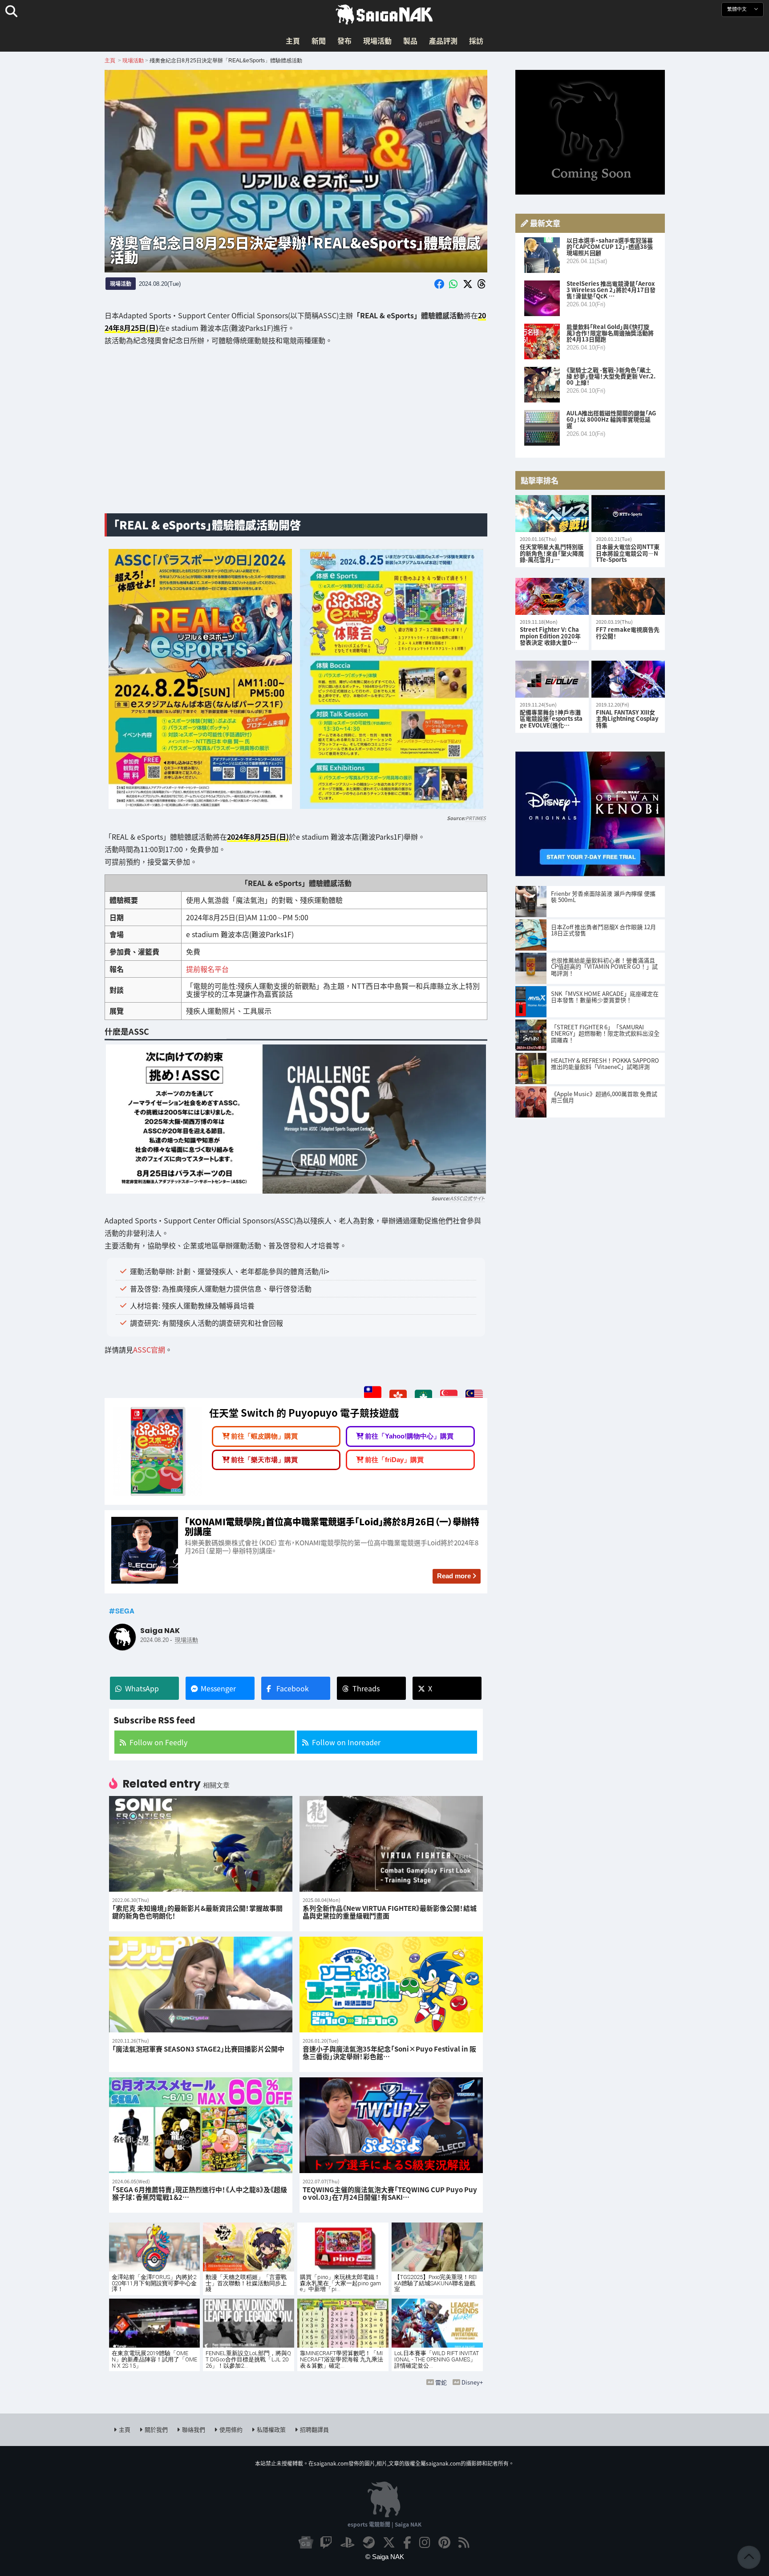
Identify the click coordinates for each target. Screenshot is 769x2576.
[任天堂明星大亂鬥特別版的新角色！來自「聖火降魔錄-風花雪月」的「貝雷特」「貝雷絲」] (552, 514)
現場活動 (377, 41)
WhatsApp (142, 1688)
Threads (366, 1688)
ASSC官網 (149, 1349)
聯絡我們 (194, 2429)
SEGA (125, 1611)
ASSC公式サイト (467, 1198)
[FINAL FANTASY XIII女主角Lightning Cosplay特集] (628, 679)
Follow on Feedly (158, 1742)
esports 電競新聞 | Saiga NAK (384, 2524)
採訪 (476, 41)
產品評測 (443, 41)
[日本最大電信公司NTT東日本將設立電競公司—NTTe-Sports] (628, 514)
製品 (410, 41)
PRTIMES (476, 818)
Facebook (293, 1688)
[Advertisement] (296, 436)
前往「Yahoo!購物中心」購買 (409, 1436)
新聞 (319, 41)
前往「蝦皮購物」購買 (264, 1436)
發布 (344, 41)
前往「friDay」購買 (394, 1460)
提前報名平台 (207, 969)
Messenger (218, 1688)
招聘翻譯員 (314, 2429)
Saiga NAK (384, 15)
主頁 (293, 41)
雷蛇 (441, 2382)
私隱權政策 (271, 2429)
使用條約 (231, 2429)
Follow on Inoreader (346, 1742)
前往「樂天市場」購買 (264, 1460)
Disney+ (472, 2382)
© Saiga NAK (385, 2557)
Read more (454, 1576)
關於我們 (156, 2429)
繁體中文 (738, 9)
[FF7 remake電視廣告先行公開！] (628, 596)
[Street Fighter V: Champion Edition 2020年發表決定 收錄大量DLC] (552, 596)
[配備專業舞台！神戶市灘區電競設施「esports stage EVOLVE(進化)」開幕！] (552, 679)
